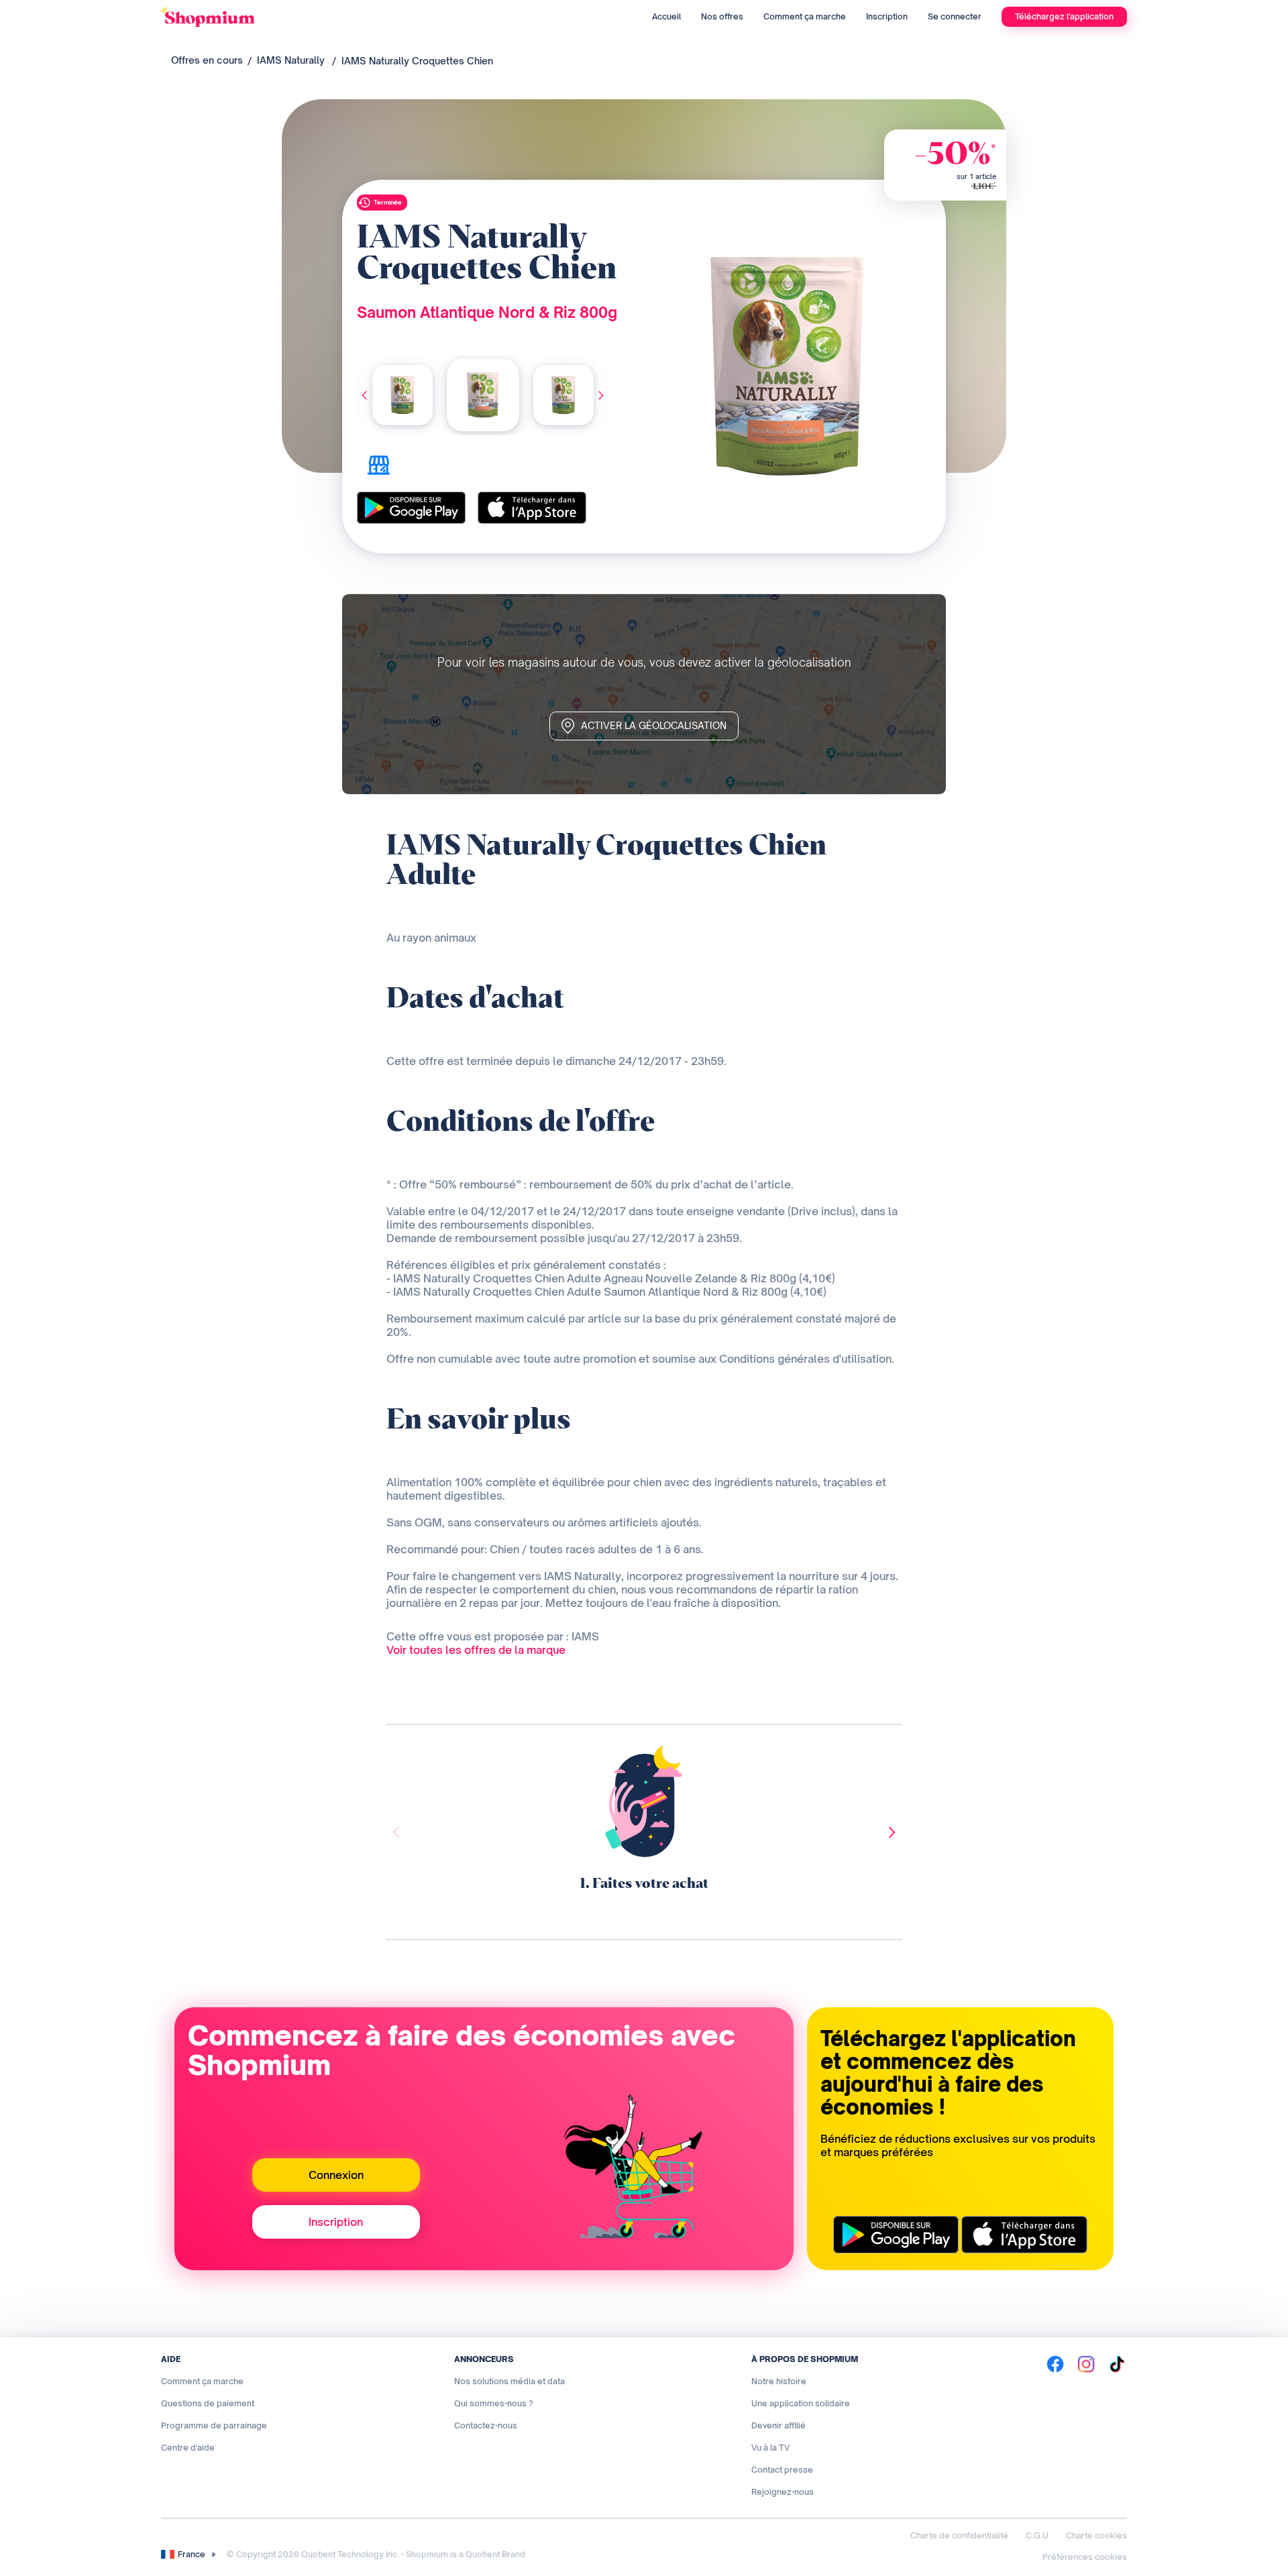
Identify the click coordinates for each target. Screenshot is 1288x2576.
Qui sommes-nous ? (494, 2403)
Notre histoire (779, 2381)
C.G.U (1037, 2535)
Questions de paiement (208, 2403)
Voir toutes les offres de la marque (476, 1650)
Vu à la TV (770, 2448)
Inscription (887, 16)
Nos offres (722, 16)
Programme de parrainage (214, 2425)
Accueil (666, 16)
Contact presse (782, 2470)
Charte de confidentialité (959, 2535)
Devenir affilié (779, 2425)
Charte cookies (1096, 2535)
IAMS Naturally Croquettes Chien (417, 61)
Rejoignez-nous (783, 2492)
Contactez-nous (486, 2425)
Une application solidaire (801, 2403)
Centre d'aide (188, 2448)
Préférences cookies (1085, 2557)
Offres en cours (207, 60)
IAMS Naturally (291, 60)
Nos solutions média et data (509, 2381)
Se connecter (955, 16)
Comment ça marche (805, 16)
